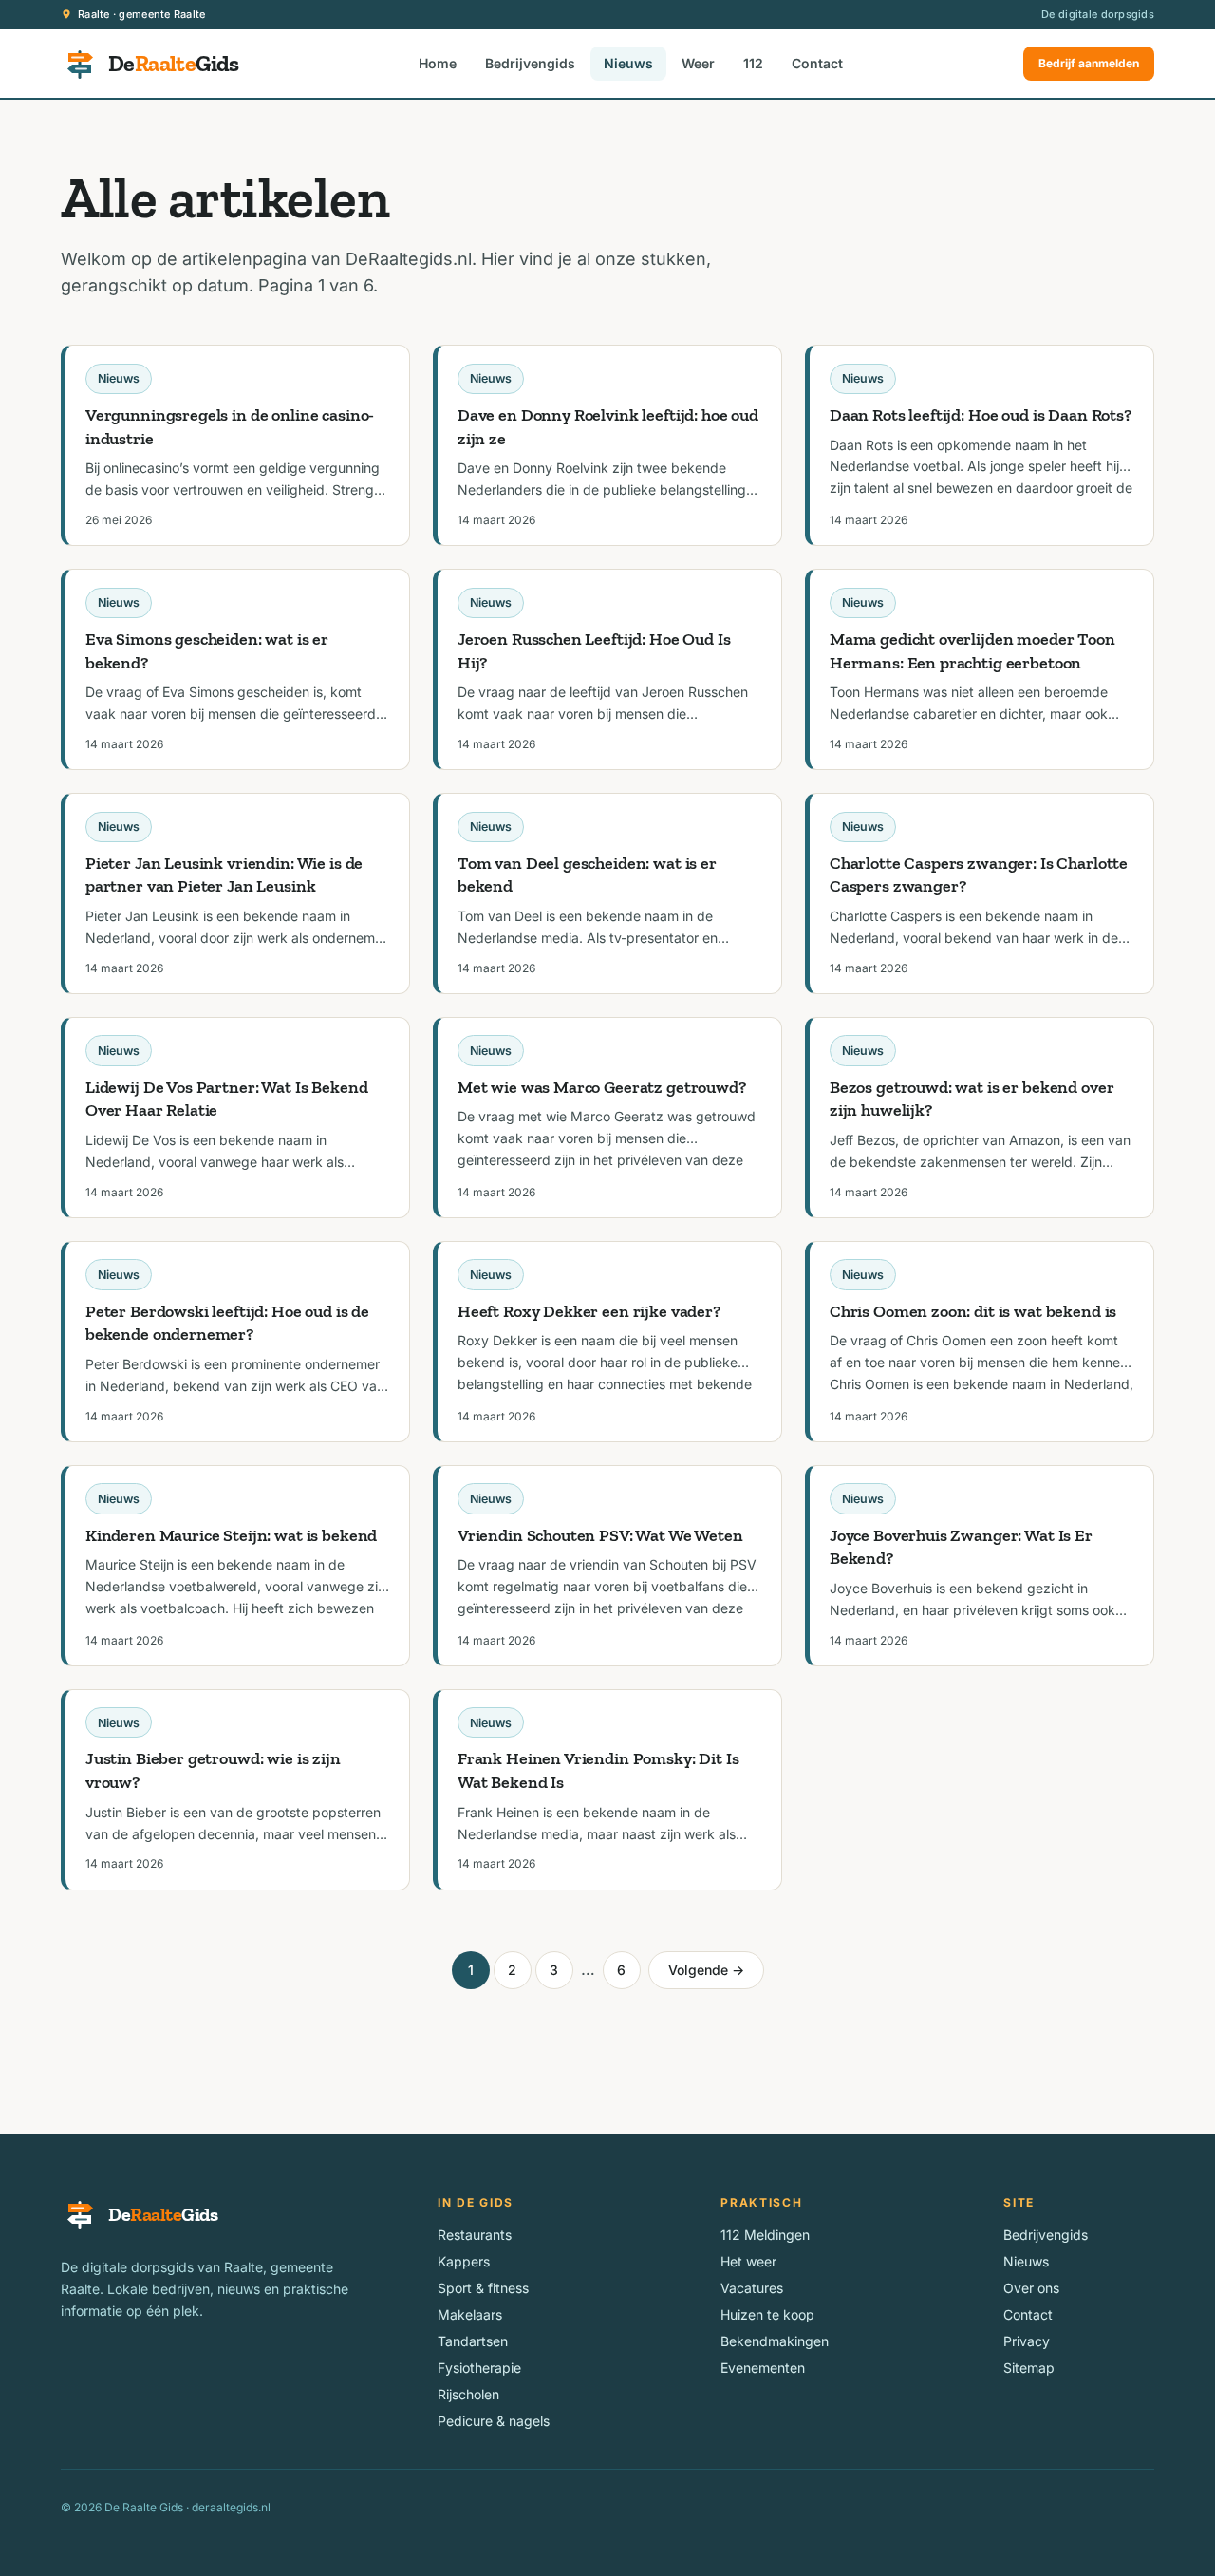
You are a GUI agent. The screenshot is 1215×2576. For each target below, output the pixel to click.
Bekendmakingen (775, 2341)
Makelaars (470, 2314)
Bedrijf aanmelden (1089, 63)
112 (753, 63)
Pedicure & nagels (494, 2421)
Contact (817, 63)
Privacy (1027, 2341)
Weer (698, 63)
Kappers (464, 2261)
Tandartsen (473, 2341)
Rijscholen (468, 2394)
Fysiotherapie (479, 2368)
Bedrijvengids (530, 63)
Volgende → (706, 1970)
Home (438, 63)
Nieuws (628, 63)
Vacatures (752, 2288)
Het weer (748, 2261)
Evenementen (763, 2368)
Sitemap (1029, 2368)
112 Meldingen (765, 2235)
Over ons (1031, 2288)
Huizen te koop (767, 2314)
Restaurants (475, 2235)
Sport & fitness (483, 2288)
